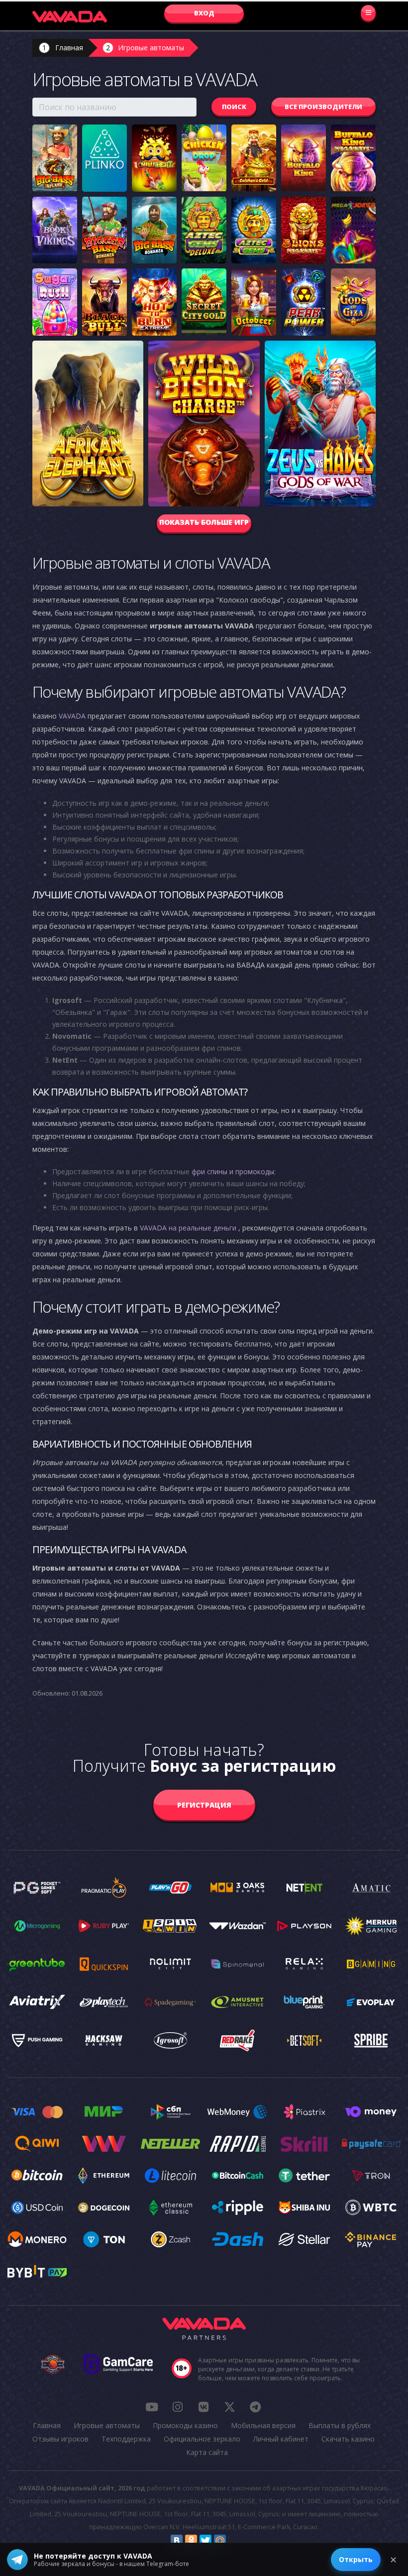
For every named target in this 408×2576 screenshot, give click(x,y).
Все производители (323, 107)
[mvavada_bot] (255, 2407)
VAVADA (72, 716)
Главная (69, 48)
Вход (204, 13)
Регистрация (204, 1805)
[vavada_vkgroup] (204, 2407)
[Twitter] (205, 2541)
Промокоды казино (185, 2425)
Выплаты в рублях (340, 2425)
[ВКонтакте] (177, 2541)
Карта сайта (207, 2452)
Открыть (356, 2559)
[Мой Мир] (220, 2541)
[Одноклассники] (191, 2541)
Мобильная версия (263, 2425)
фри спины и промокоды (233, 1171)
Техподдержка (126, 2439)
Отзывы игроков (60, 2439)
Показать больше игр (204, 522)
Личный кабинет (281, 2439)
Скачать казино (348, 2439)
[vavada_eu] (229, 2407)
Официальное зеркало (202, 2439)
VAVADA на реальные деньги (188, 1228)
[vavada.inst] (178, 2407)
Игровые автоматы (151, 48)
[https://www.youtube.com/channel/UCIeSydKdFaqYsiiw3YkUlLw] (152, 2407)
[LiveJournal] (234, 2541)
